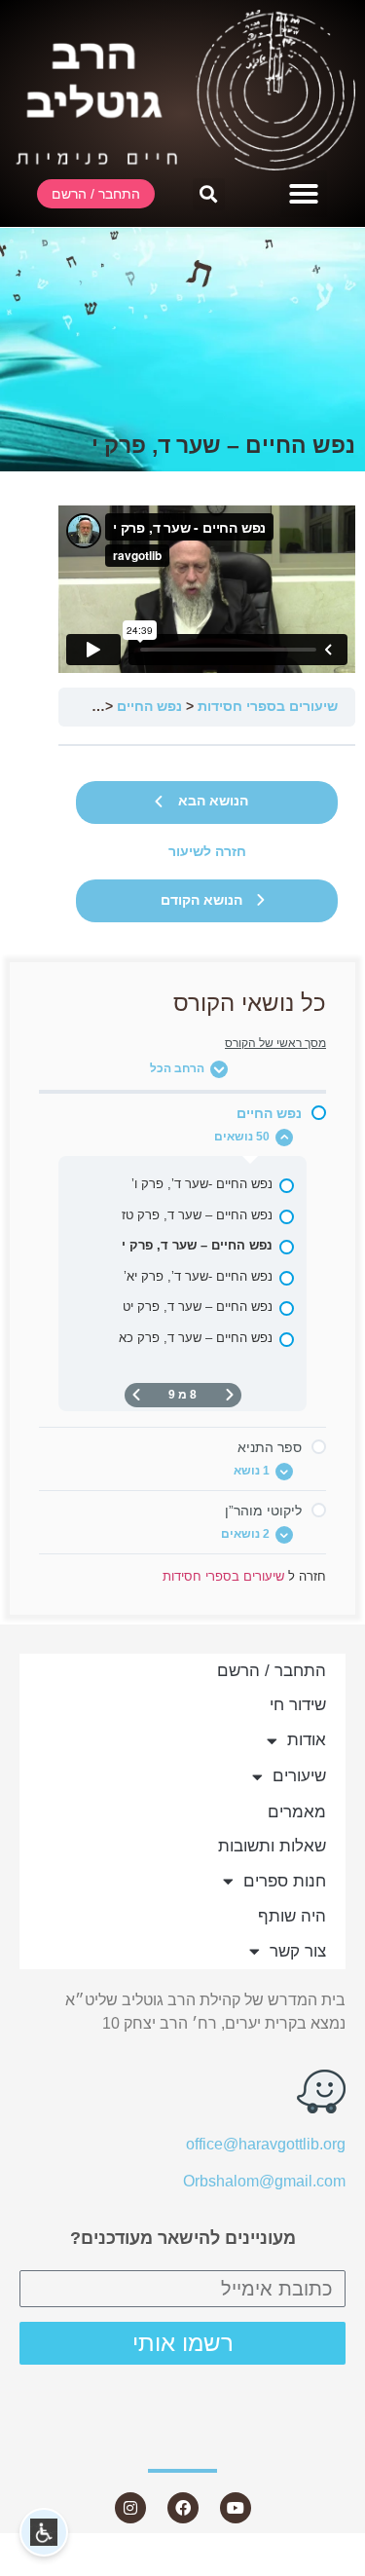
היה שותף (292, 1916)
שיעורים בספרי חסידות (268, 707)
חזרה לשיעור (207, 852)
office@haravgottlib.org (266, 2144)
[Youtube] (236, 2508)
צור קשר (298, 1951)
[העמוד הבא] (136, 1395)
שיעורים (299, 1776)
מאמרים (297, 1812)
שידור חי (298, 1705)
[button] (304, 194)
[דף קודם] (230, 1395)
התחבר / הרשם (272, 1671)
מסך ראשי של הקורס (275, 1043)
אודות (307, 1740)
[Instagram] (130, 2508)
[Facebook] (183, 2508)
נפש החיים (149, 707)
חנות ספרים (285, 1881)
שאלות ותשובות (272, 1846)
